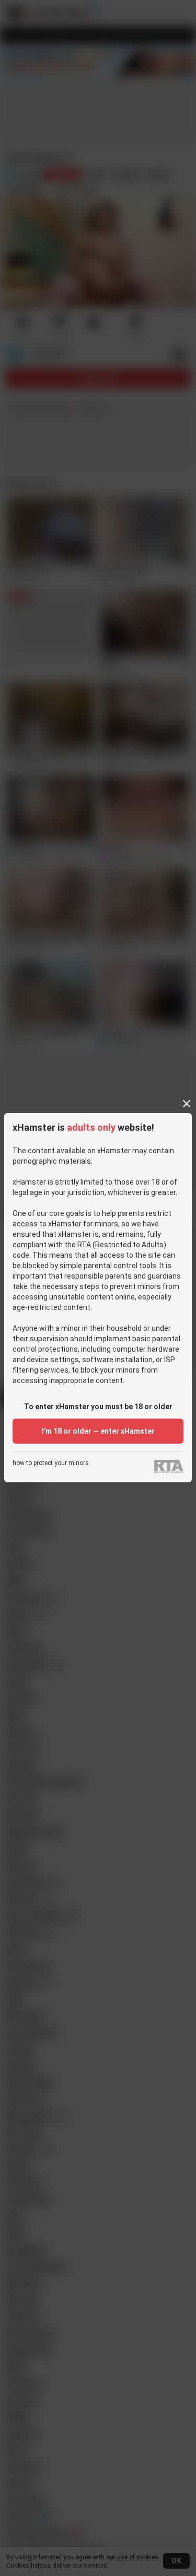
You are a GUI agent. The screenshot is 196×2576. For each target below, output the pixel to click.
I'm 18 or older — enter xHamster (98, 1431)
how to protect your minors (51, 1463)
